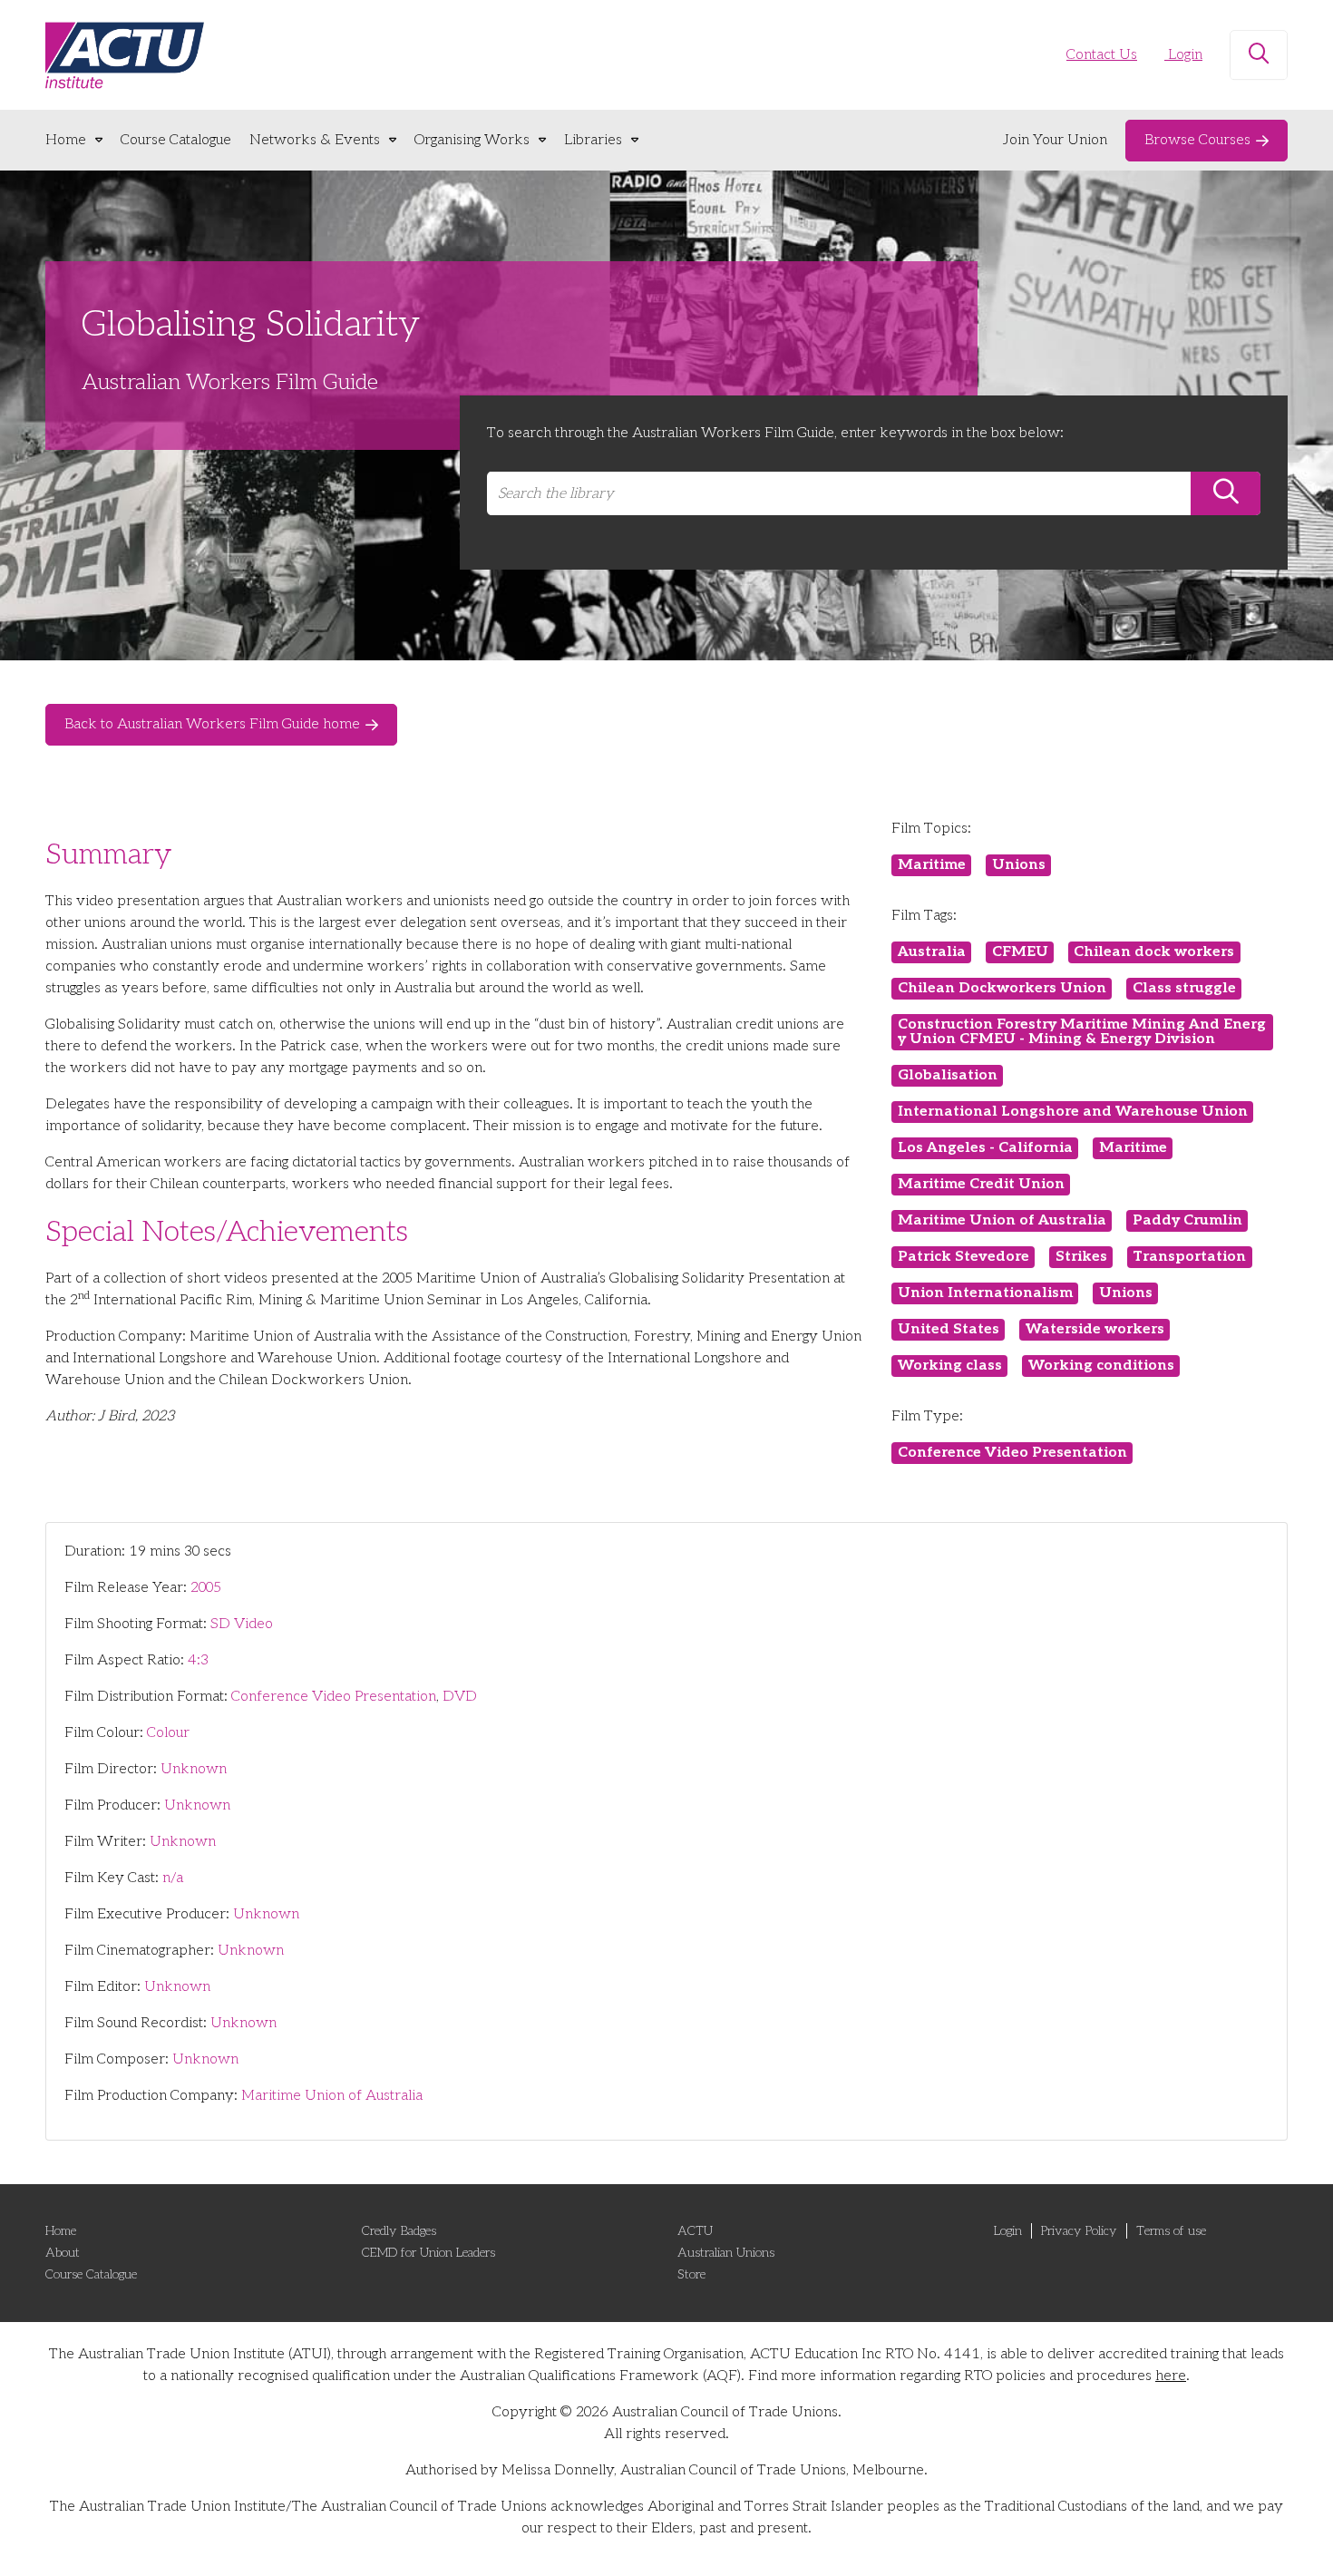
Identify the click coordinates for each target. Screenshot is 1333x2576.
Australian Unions (726, 2253)
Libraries (593, 140)
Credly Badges (399, 2231)
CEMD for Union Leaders (428, 2253)
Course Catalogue (176, 140)
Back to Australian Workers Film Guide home (212, 724)
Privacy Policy (1079, 2231)
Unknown (194, 1769)
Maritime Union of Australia (332, 2096)
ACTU (695, 2231)
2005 (206, 1588)
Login (1183, 55)
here (1171, 2376)
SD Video (242, 1624)
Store (691, 2274)
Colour (168, 1733)
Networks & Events (315, 140)
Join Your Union (1055, 140)
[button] (1259, 55)
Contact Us (1102, 55)
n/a (173, 1878)
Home (66, 140)
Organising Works (472, 140)
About (63, 2253)
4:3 (198, 1660)
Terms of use (1171, 2231)
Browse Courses (1197, 140)
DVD (460, 1697)
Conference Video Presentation (334, 1697)
